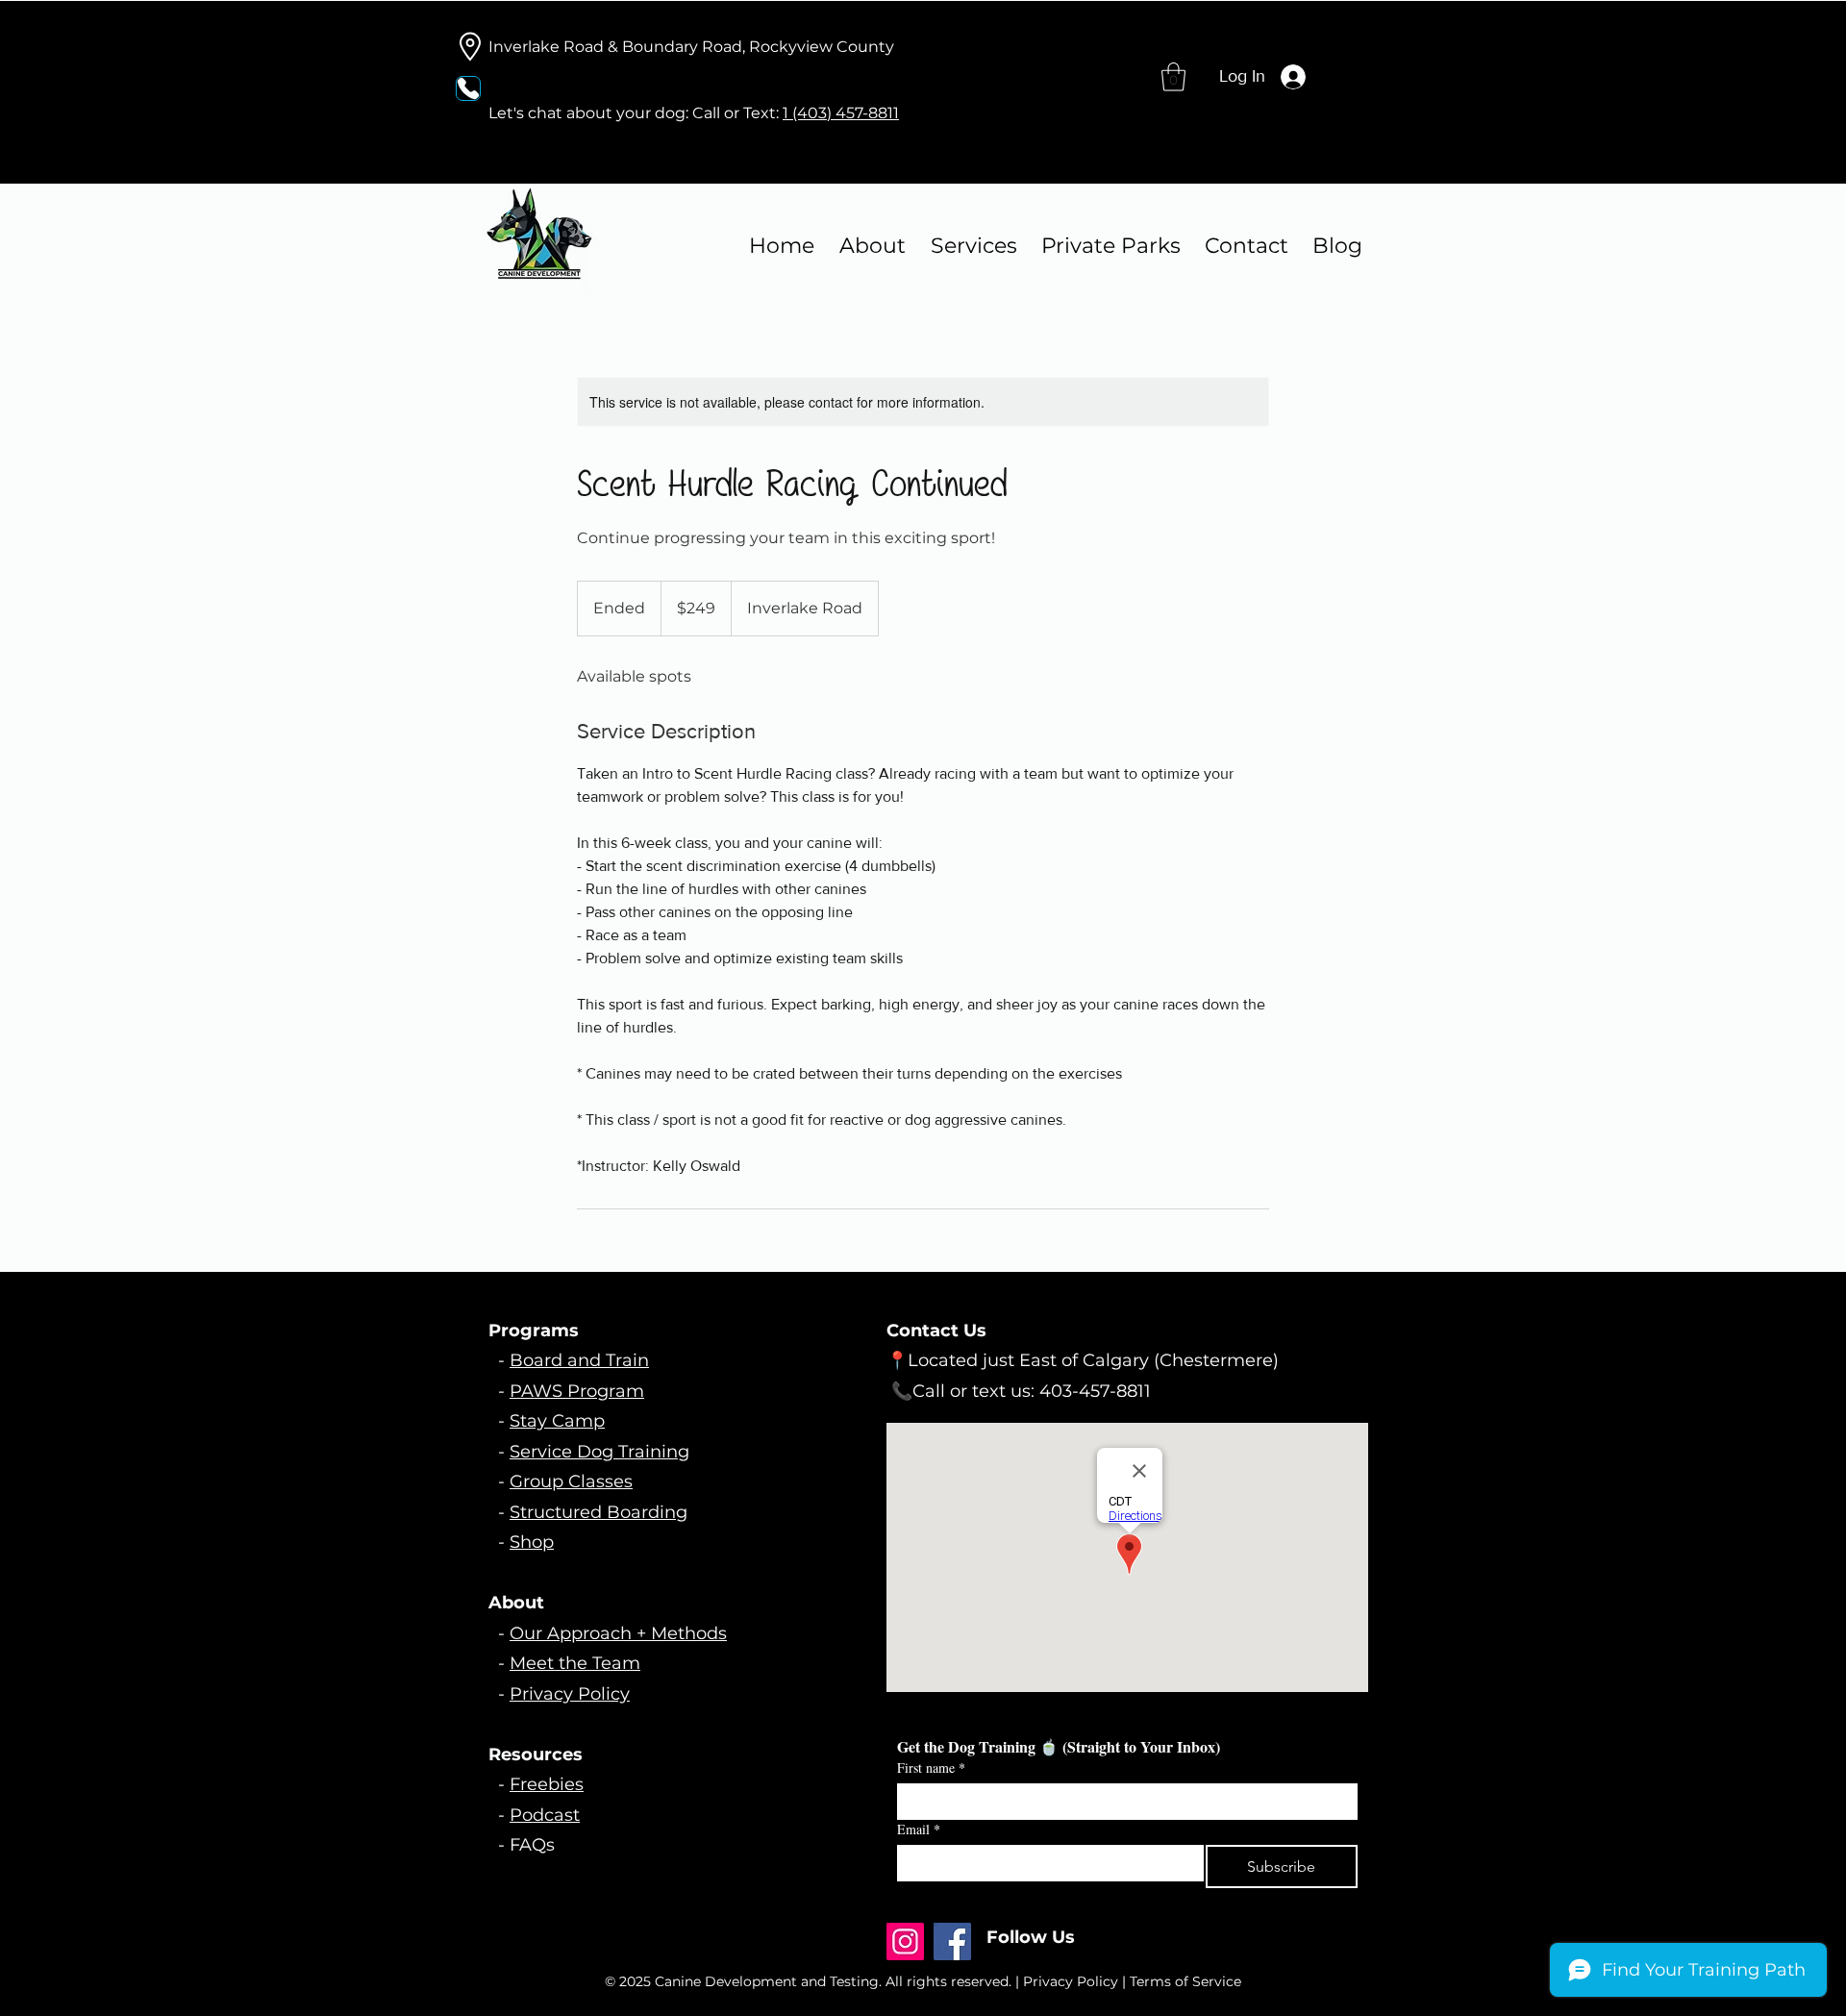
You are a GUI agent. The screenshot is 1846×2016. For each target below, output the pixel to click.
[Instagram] (905, 1941)
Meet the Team (575, 1663)
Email (919, 1829)
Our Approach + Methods (618, 1633)
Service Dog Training (599, 1452)
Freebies (547, 1784)
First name (931, 1767)
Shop (532, 1542)
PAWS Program (577, 1391)
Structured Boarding (599, 1512)
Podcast (545, 1815)
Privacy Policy (570, 1694)
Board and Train (579, 1360)
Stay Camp (557, 1421)
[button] (1173, 77)
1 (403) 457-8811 (841, 113)
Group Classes (571, 1481)
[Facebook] (952, 1941)
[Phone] (468, 88)
